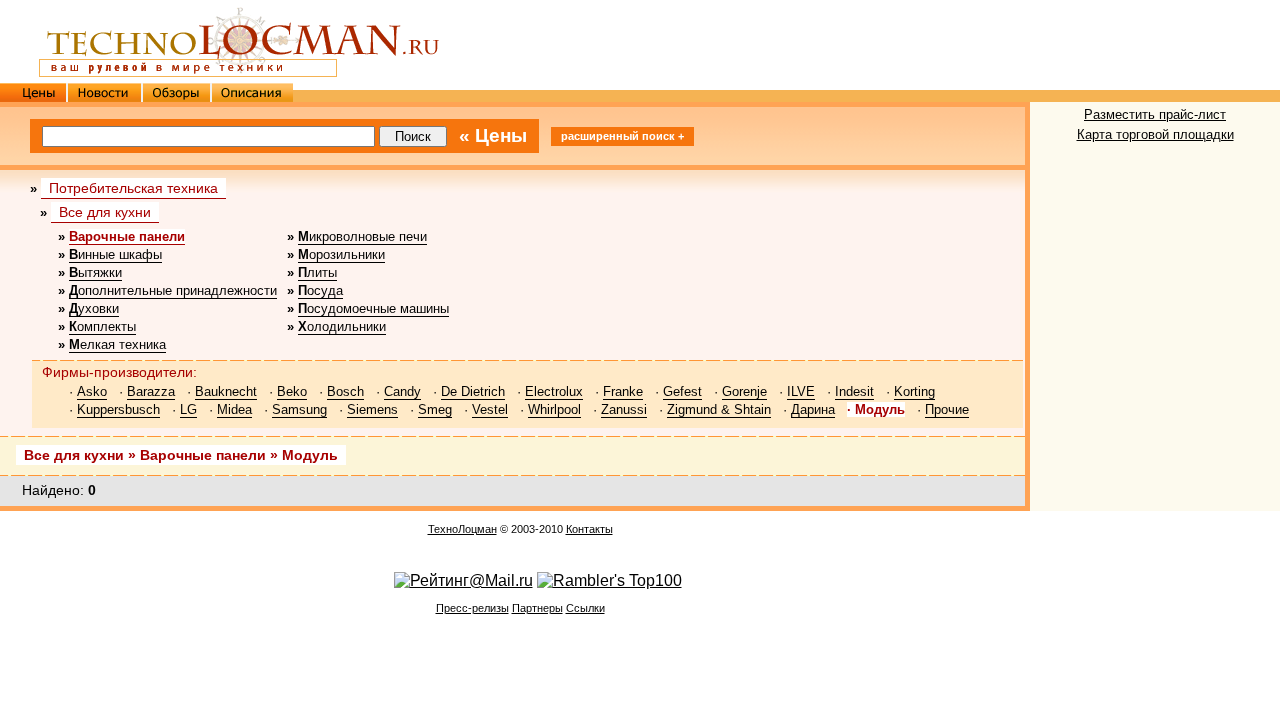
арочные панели (127, 236)
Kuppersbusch (118, 409)
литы (317, 272)
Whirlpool (554, 409)
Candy (402, 391)
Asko (92, 391)
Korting (914, 391)
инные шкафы (115, 254)
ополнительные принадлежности (173, 290)
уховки (94, 308)
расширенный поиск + (622, 136)
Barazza (151, 391)
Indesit (854, 391)
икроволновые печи (362, 236)
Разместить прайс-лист (1155, 114)
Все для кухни (105, 212)
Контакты (589, 529)
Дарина (813, 409)
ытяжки (95, 272)
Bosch (345, 391)
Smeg (435, 409)
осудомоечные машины (373, 308)
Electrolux (554, 391)
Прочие (947, 409)
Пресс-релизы (472, 608)
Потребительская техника (133, 188)
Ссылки (585, 608)
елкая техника (117, 344)
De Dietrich (473, 391)
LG (188, 409)
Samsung (299, 409)
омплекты (102, 326)
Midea (234, 409)
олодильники (342, 326)
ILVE (801, 391)
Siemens (372, 409)
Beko (292, 391)
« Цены (493, 135)
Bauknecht (226, 391)
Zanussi (624, 409)
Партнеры (537, 608)
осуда (320, 290)
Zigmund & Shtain (719, 409)
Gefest (682, 391)
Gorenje (744, 391)
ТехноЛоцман (462, 529)
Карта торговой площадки (1155, 134)
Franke (623, 391)
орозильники (341, 254)
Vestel (490, 409)
